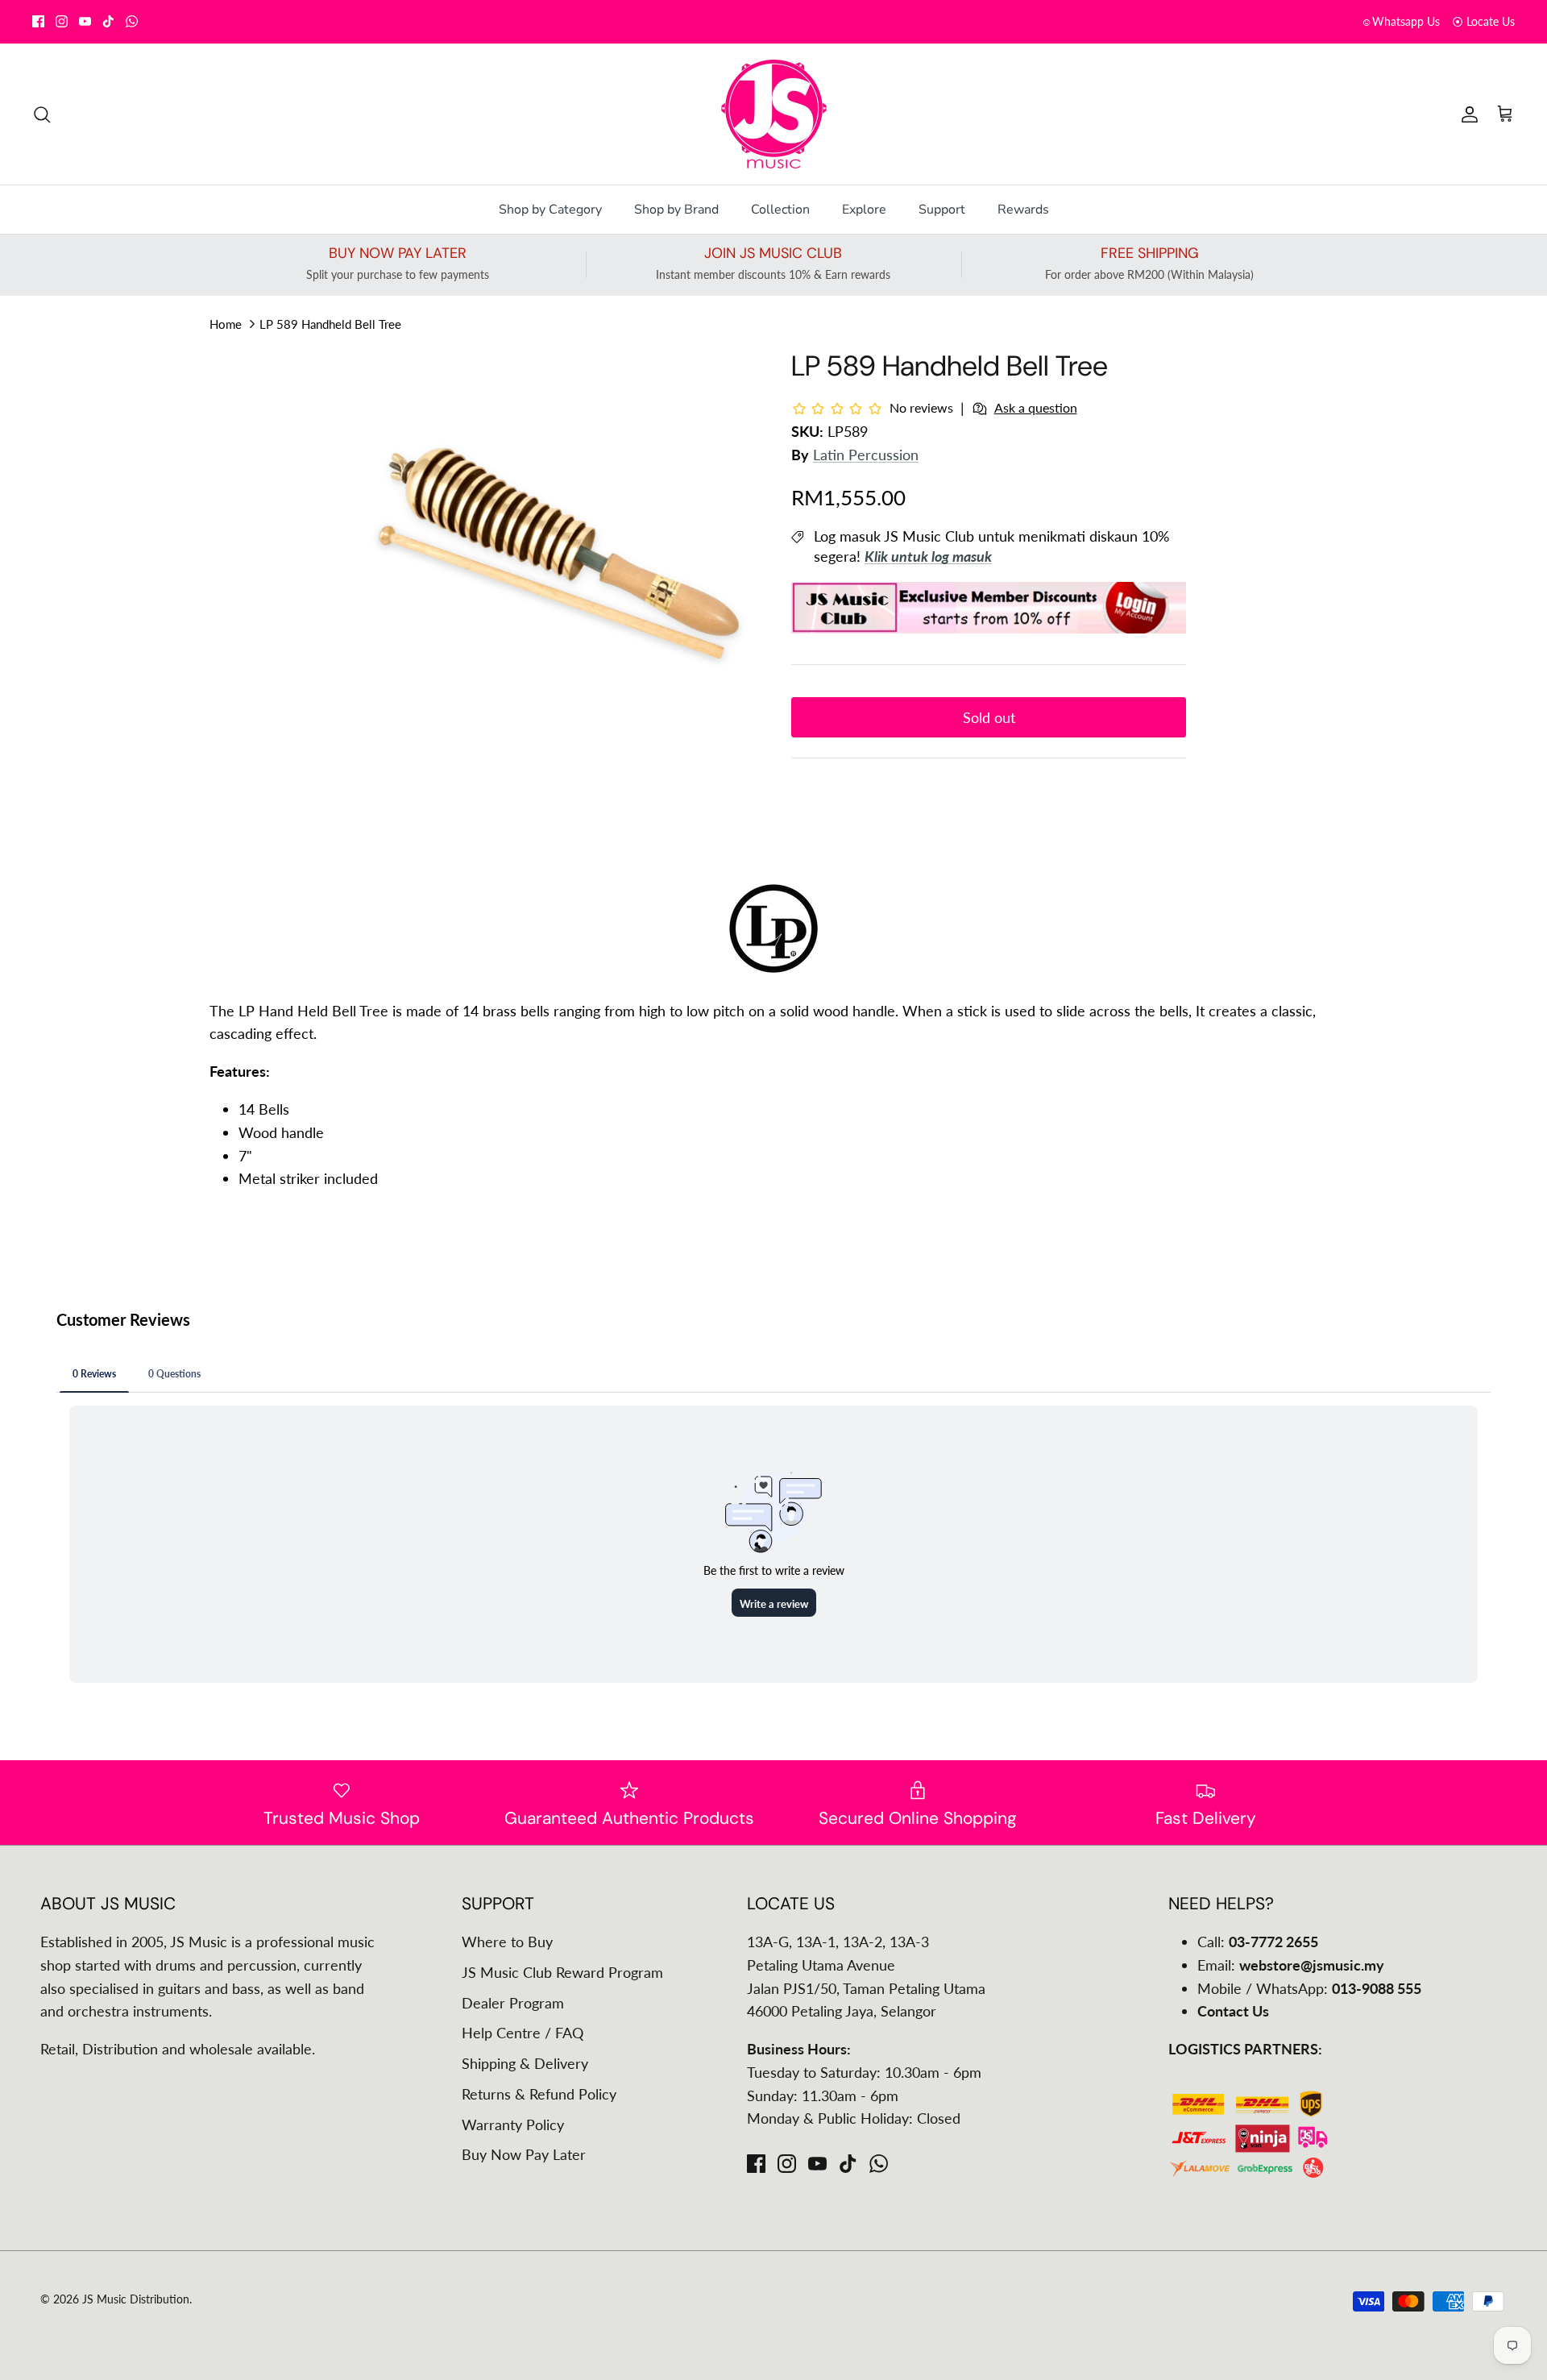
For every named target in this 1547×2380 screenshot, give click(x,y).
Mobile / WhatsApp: (1309, 1988)
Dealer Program (513, 2003)
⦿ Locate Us (1483, 21)
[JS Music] (774, 114)
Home (226, 324)
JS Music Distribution (136, 2299)
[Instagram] (62, 21)
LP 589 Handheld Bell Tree (330, 324)
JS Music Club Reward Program (562, 1972)
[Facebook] (38, 21)
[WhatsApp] (132, 21)
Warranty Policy (513, 2125)
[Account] (1466, 114)
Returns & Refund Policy (539, 2094)
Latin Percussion (866, 455)
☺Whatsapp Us (1400, 21)
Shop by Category (550, 210)
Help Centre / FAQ (523, 2033)
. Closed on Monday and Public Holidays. (829, 21)
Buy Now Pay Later (524, 2154)
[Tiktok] (108, 21)
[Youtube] (85, 21)
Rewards (1023, 210)
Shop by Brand (676, 210)
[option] (558, 558)
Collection (780, 210)
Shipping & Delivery (525, 2063)
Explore (864, 210)
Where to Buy (507, 1942)
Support (942, 210)
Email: (1291, 1965)
